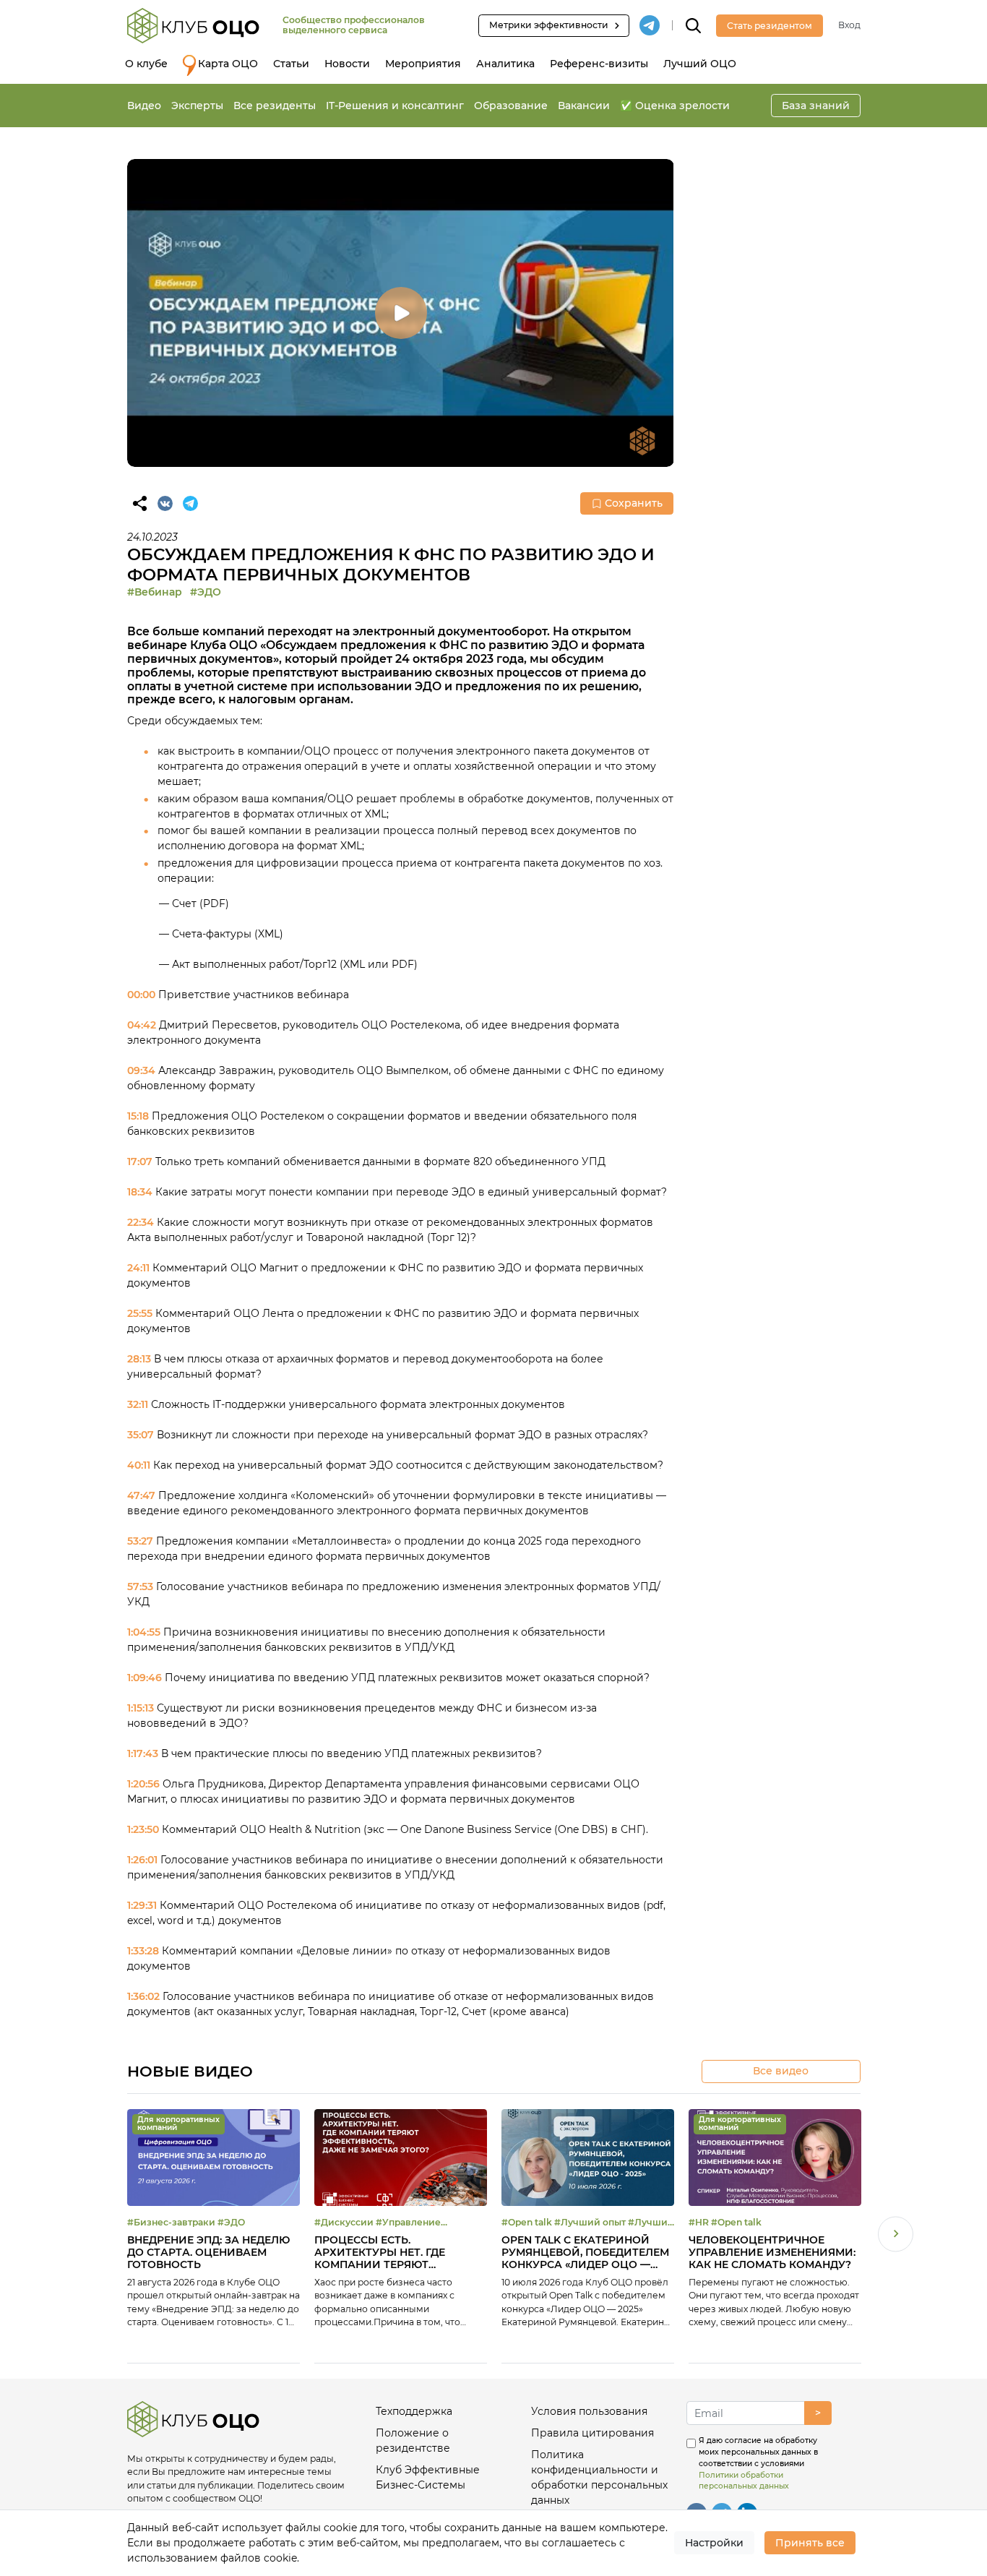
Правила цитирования (592, 2433)
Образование (511, 106)
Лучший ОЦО (700, 64)
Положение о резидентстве (413, 2440)
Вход (849, 25)
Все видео (781, 2071)
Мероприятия (423, 64)
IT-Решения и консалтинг (395, 106)
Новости (347, 64)
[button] (896, 2236)
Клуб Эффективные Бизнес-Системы (428, 2477)
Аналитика (505, 64)
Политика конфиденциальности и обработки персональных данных (599, 2477)
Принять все (810, 2543)
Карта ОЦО (228, 64)
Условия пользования (589, 2411)
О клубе (146, 64)
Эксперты (197, 106)
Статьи (291, 64)
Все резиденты (275, 106)
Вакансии (584, 106)
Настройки (714, 2543)
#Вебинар (155, 592)
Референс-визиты (599, 64)
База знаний (816, 106)
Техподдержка (414, 2411)
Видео (144, 106)
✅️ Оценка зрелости (675, 106)
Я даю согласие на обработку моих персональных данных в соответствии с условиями (758, 2463)
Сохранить (634, 503)
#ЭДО (206, 592)
